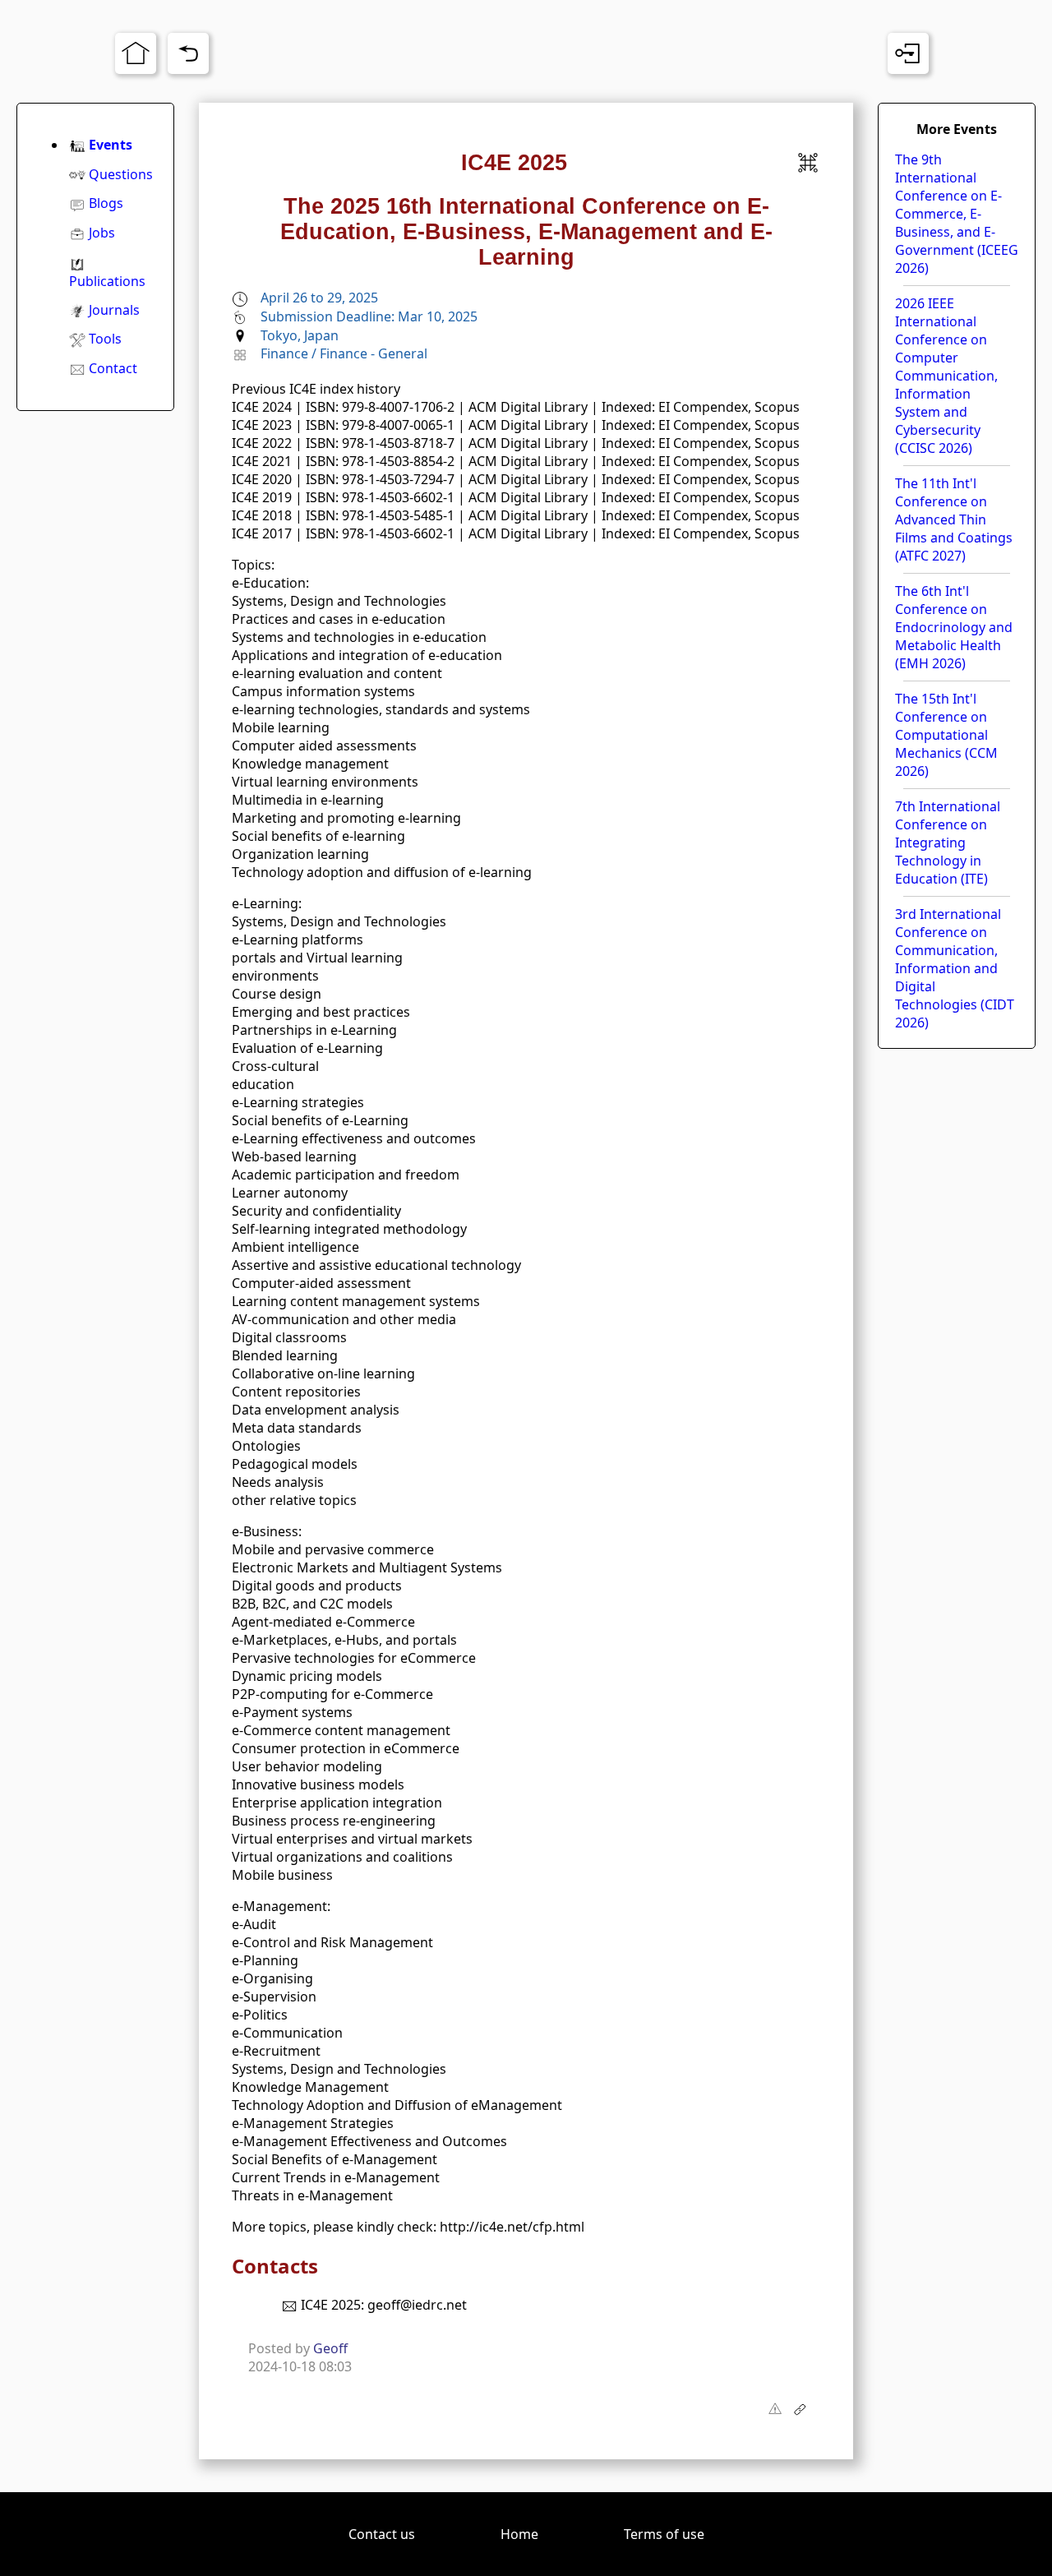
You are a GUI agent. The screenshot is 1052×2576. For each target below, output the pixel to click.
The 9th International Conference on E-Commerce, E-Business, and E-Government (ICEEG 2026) (957, 214)
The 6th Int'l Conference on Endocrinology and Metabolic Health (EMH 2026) (954, 627)
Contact (113, 368)
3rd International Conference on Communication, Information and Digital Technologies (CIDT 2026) (955, 968)
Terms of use (664, 2534)
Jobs (102, 233)
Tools (105, 339)
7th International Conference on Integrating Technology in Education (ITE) (948, 843)
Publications (107, 281)
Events (111, 145)
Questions (121, 174)
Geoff (330, 2348)
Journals (114, 310)
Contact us (382, 2534)
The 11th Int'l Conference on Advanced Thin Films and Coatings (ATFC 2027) (954, 519)
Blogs (106, 203)
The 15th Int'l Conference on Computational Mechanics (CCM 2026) (946, 735)
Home (519, 2534)
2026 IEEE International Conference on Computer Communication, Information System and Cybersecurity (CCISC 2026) (946, 376)
